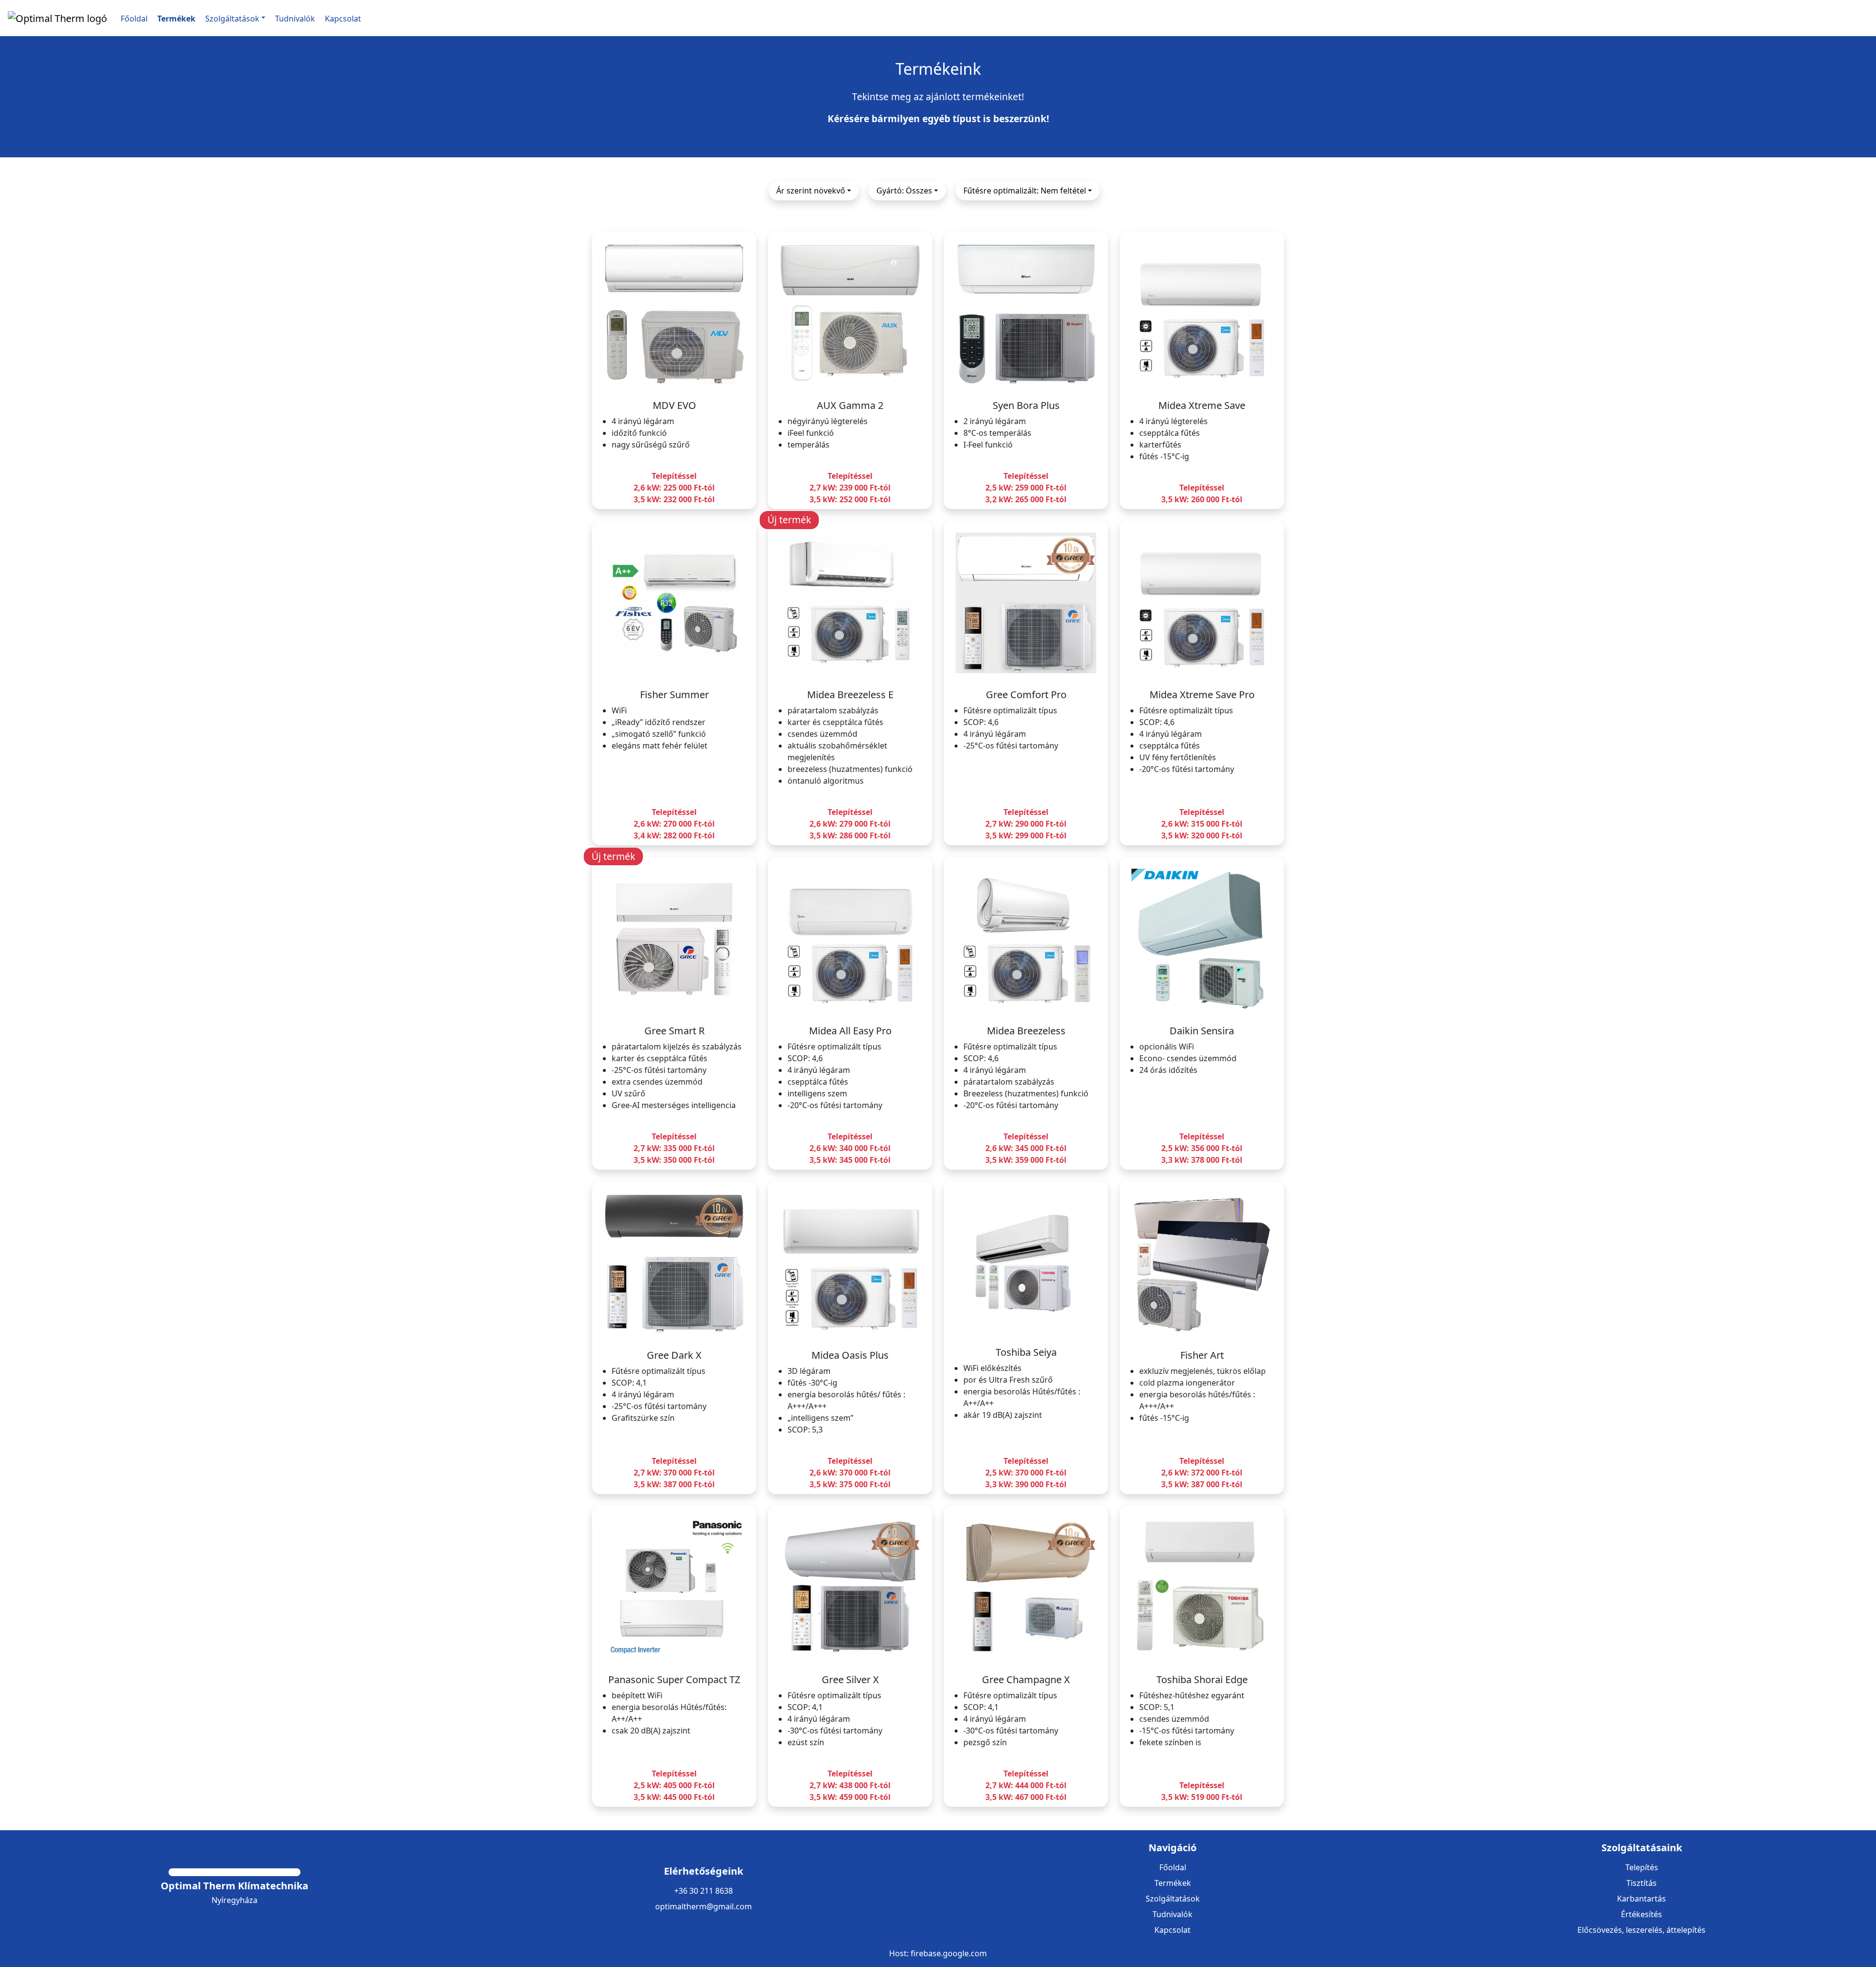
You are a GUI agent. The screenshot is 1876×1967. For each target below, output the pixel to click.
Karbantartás (1641, 1899)
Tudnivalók (1172, 1914)
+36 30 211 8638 (703, 1891)
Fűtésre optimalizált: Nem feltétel (1025, 191)
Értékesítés (1641, 1914)
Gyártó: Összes (904, 191)
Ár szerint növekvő (811, 191)
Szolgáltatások (1173, 1899)
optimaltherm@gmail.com (703, 1906)
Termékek (1173, 1883)
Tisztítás (1641, 1883)
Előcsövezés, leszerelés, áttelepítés (1641, 1930)
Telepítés (1642, 1867)
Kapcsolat (1172, 1930)
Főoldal (1173, 1867)
